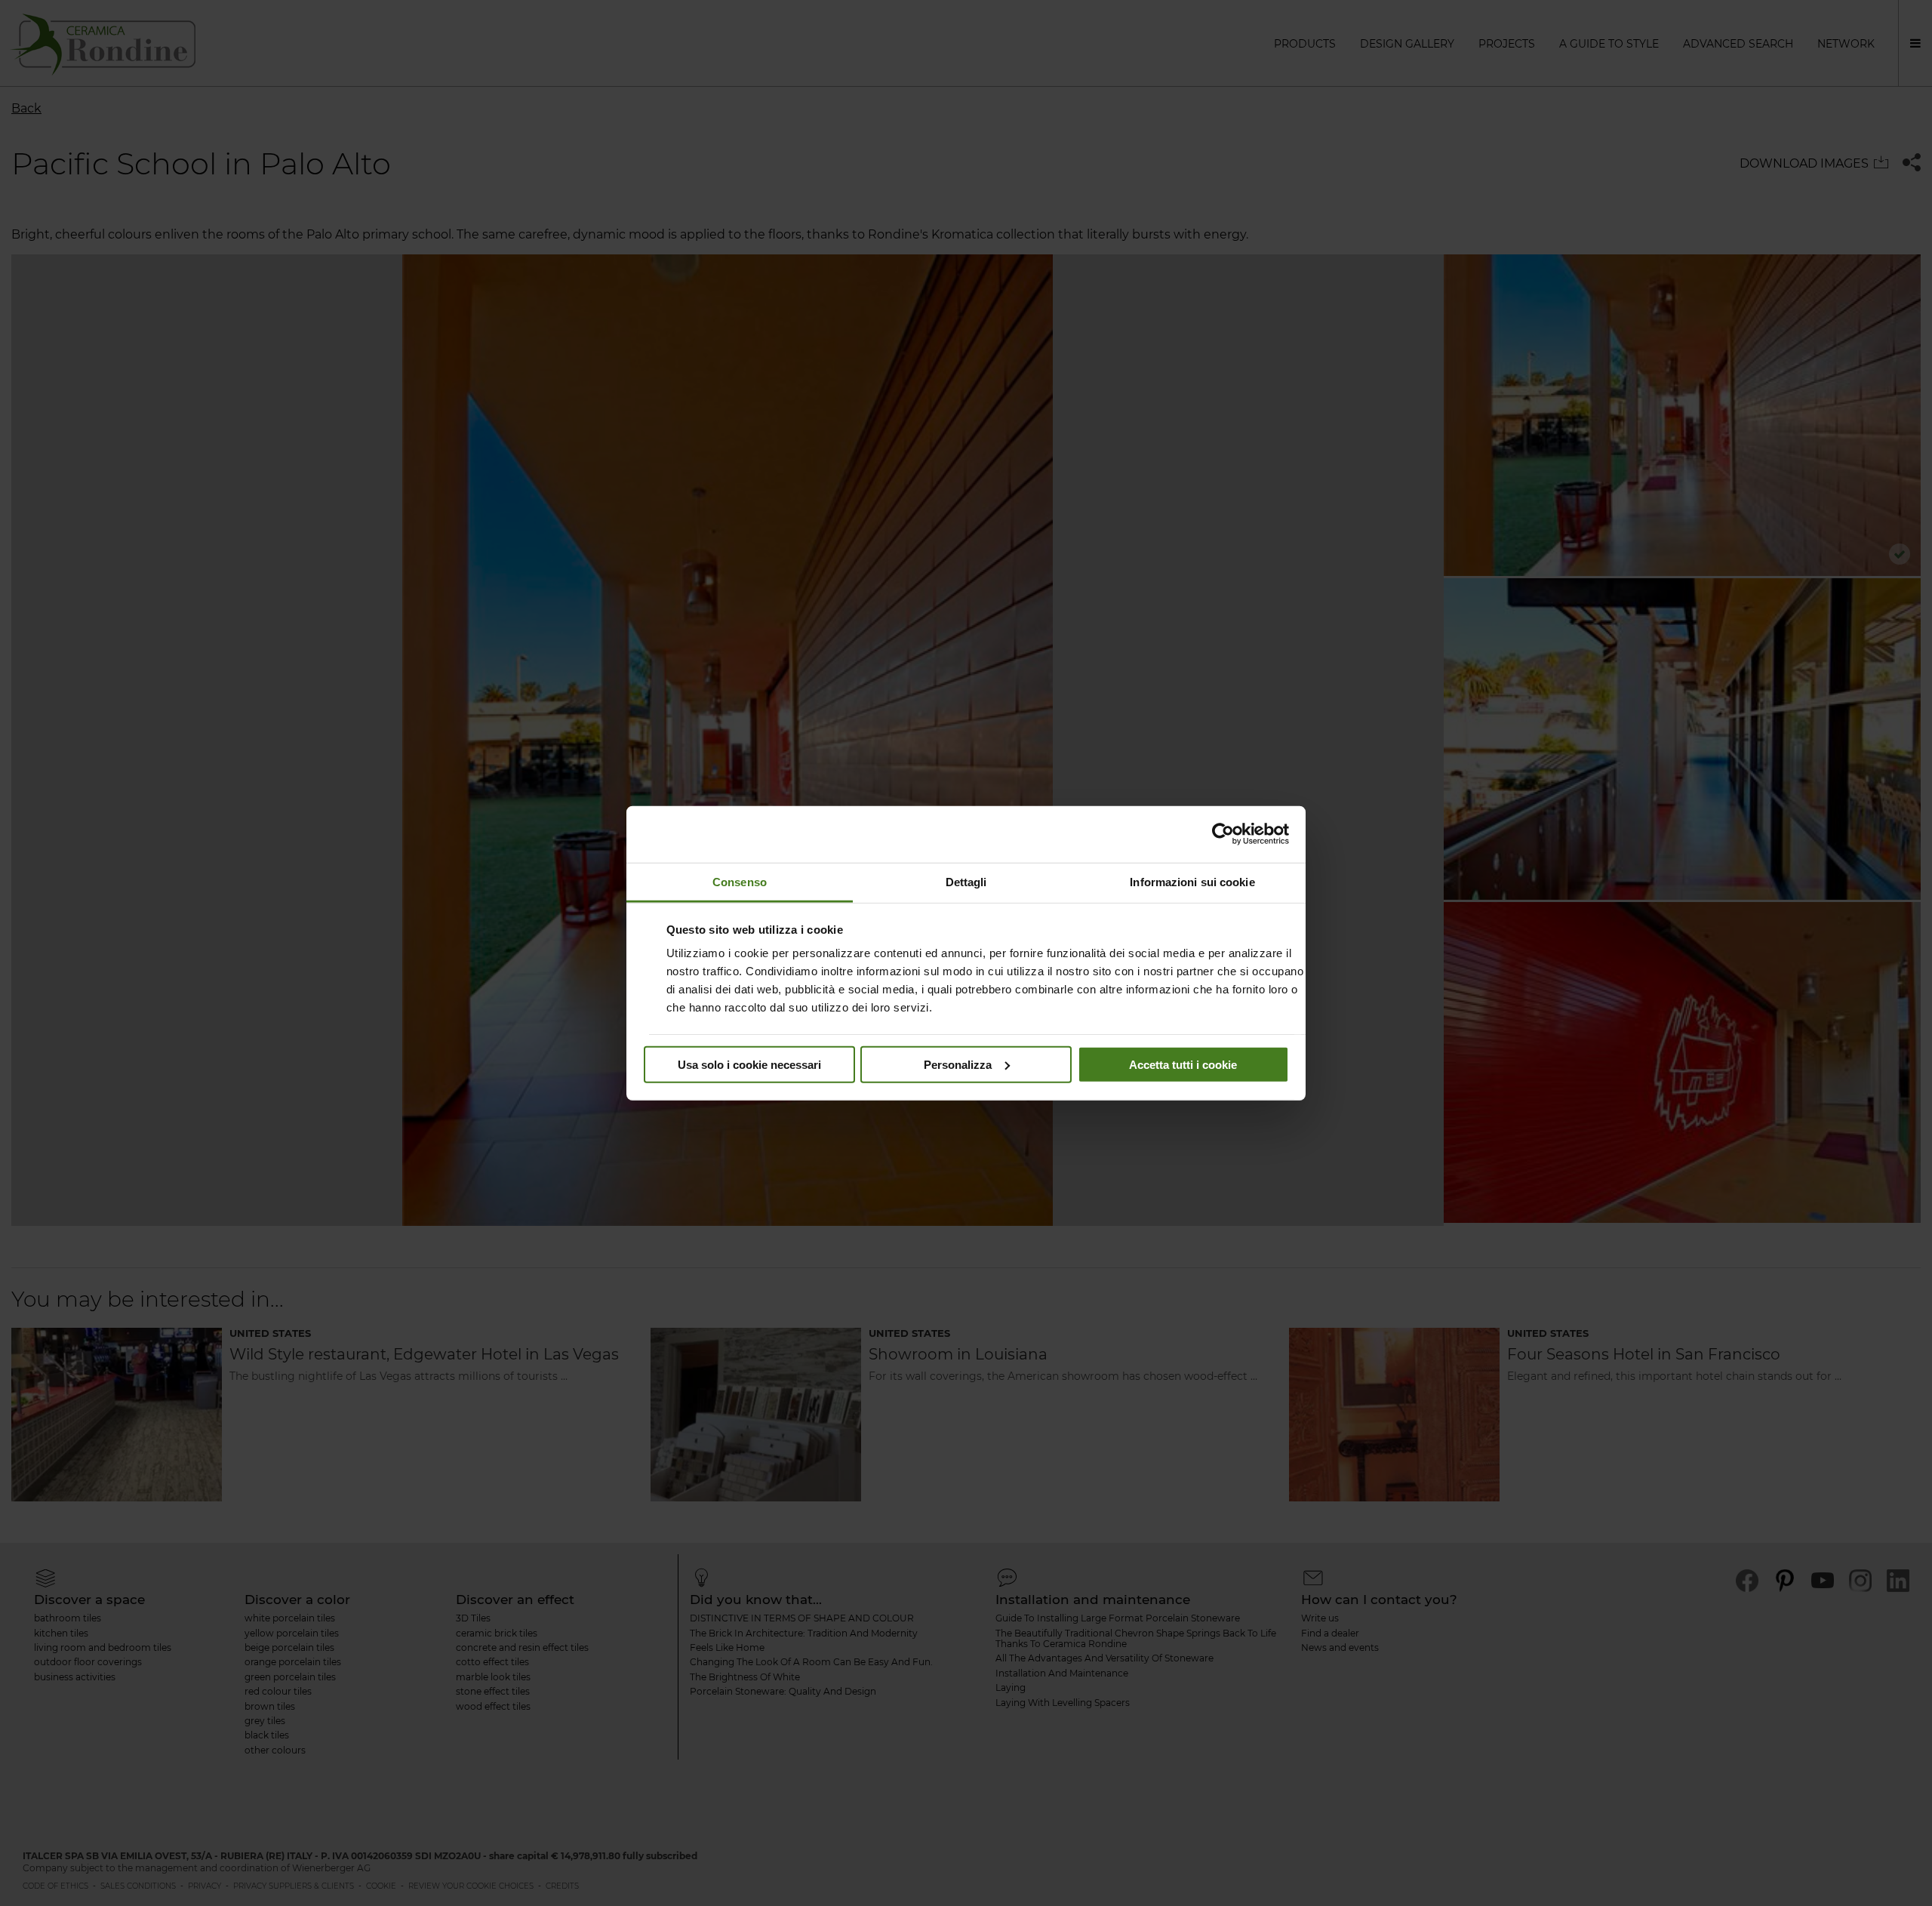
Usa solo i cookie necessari (749, 1064)
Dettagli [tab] (966, 881)
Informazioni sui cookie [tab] (1192, 881)
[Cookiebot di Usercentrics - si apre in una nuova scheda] (1223, 834)
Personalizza (958, 1064)
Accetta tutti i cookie (1183, 1064)
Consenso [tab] (740, 881)
